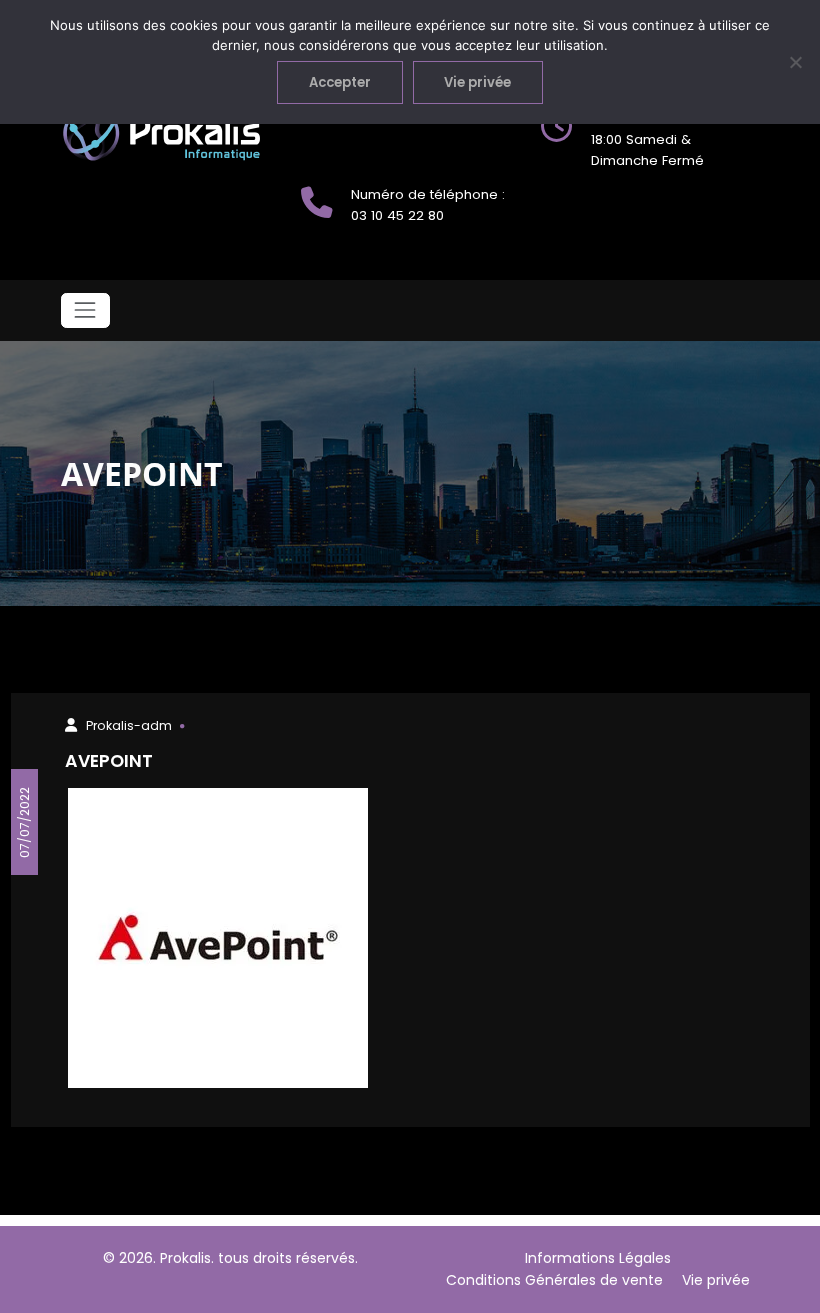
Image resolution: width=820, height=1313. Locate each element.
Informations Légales (598, 1258)
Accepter (340, 82)
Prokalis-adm (129, 725)
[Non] (795, 62)
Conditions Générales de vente (554, 1280)
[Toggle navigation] (85, 310)
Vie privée (716, 1280)
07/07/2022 (23, 821)
